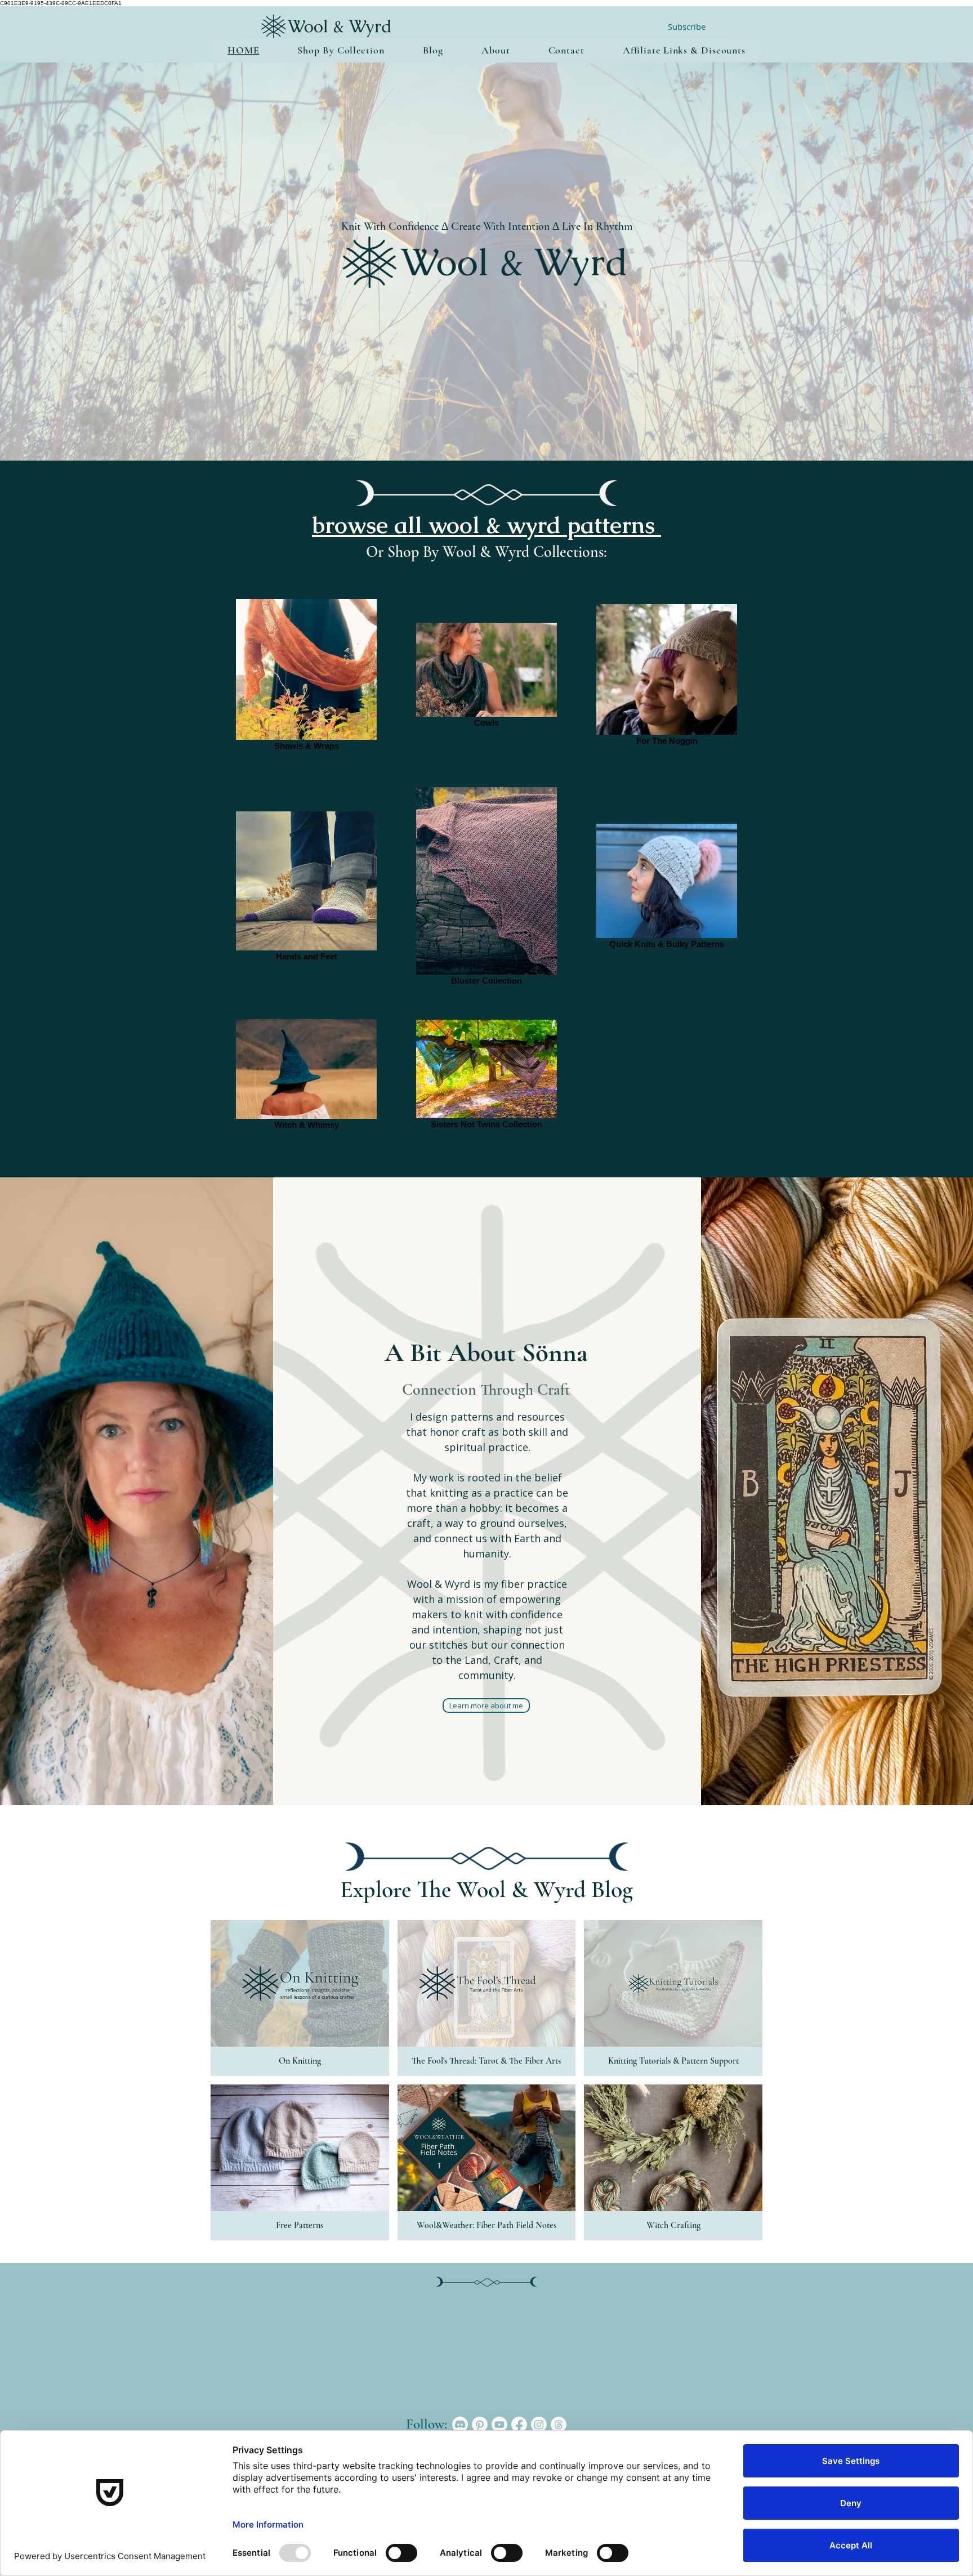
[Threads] (559, 2425)
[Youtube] (499, 2425)
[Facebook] (519, 2425)
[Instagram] (539, 2425)
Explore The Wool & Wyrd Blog (486, 1889)
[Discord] (460, 2425)
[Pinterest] (480, 2425)
